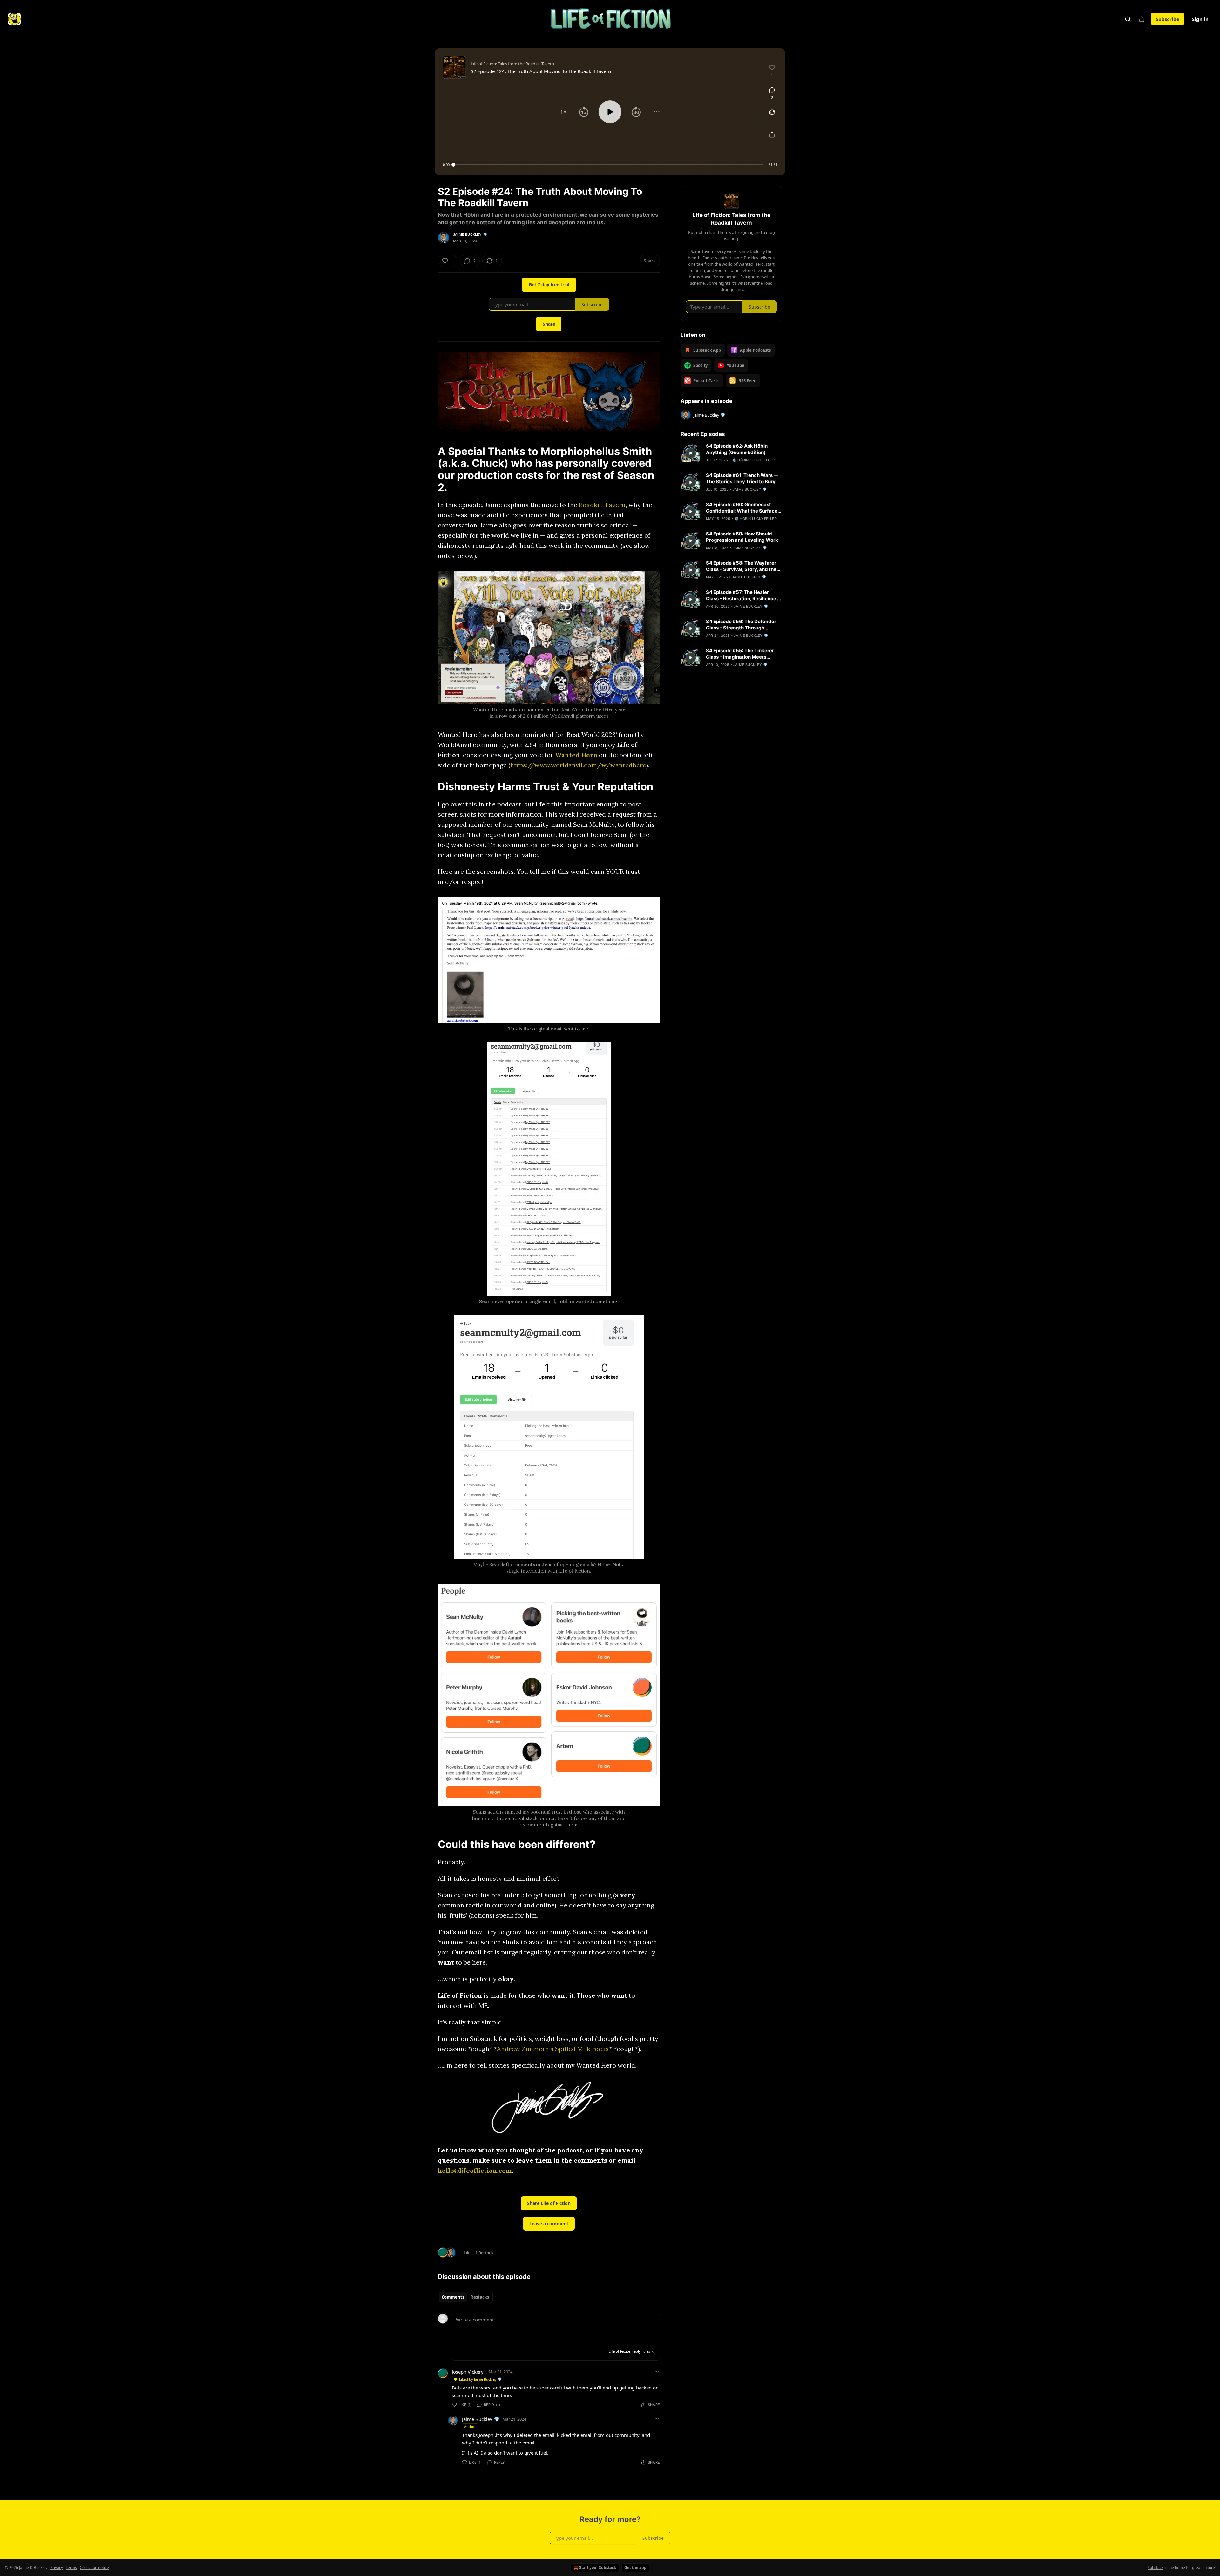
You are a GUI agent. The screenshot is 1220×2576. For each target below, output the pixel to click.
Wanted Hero (576, 755)
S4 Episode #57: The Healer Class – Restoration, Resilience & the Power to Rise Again (743, 595)
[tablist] (465, 2297)
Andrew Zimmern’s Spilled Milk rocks (553, 2049)
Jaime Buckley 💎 (470, 234)
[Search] (1128, 19)
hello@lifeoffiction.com (475, 2170)
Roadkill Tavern (602, 505)
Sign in (1200, 19)
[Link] (429, 469)
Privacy (57, 2568)
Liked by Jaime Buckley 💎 (481, 2379)
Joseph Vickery (468, 2372)
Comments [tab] (453, 2297)
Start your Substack (598, 2568)
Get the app (635, 2568)
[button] (563, 112)
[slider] (608, 165)
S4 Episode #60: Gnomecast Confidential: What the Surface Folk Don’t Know (742, 508)
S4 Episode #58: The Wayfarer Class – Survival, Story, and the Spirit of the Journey (741, 566)
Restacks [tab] (480, 2297)
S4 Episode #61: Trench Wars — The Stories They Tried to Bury (742, 478)
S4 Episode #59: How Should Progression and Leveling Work (742, 537)
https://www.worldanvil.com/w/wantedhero (578, 765)
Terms (71, 2568)
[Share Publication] (1142, 19)
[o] (691, 453)
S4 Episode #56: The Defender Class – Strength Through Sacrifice (741, 625)
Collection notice (94, 2568)
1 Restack (484, 2253)
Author (470, 2426)
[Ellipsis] (657, 2371)
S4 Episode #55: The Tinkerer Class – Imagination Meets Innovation (740, 654)
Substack (1156, 2568)
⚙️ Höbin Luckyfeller (753, 460)
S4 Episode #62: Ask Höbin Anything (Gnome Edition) (737, 449)
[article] (731, 453)
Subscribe (1168, 19)
